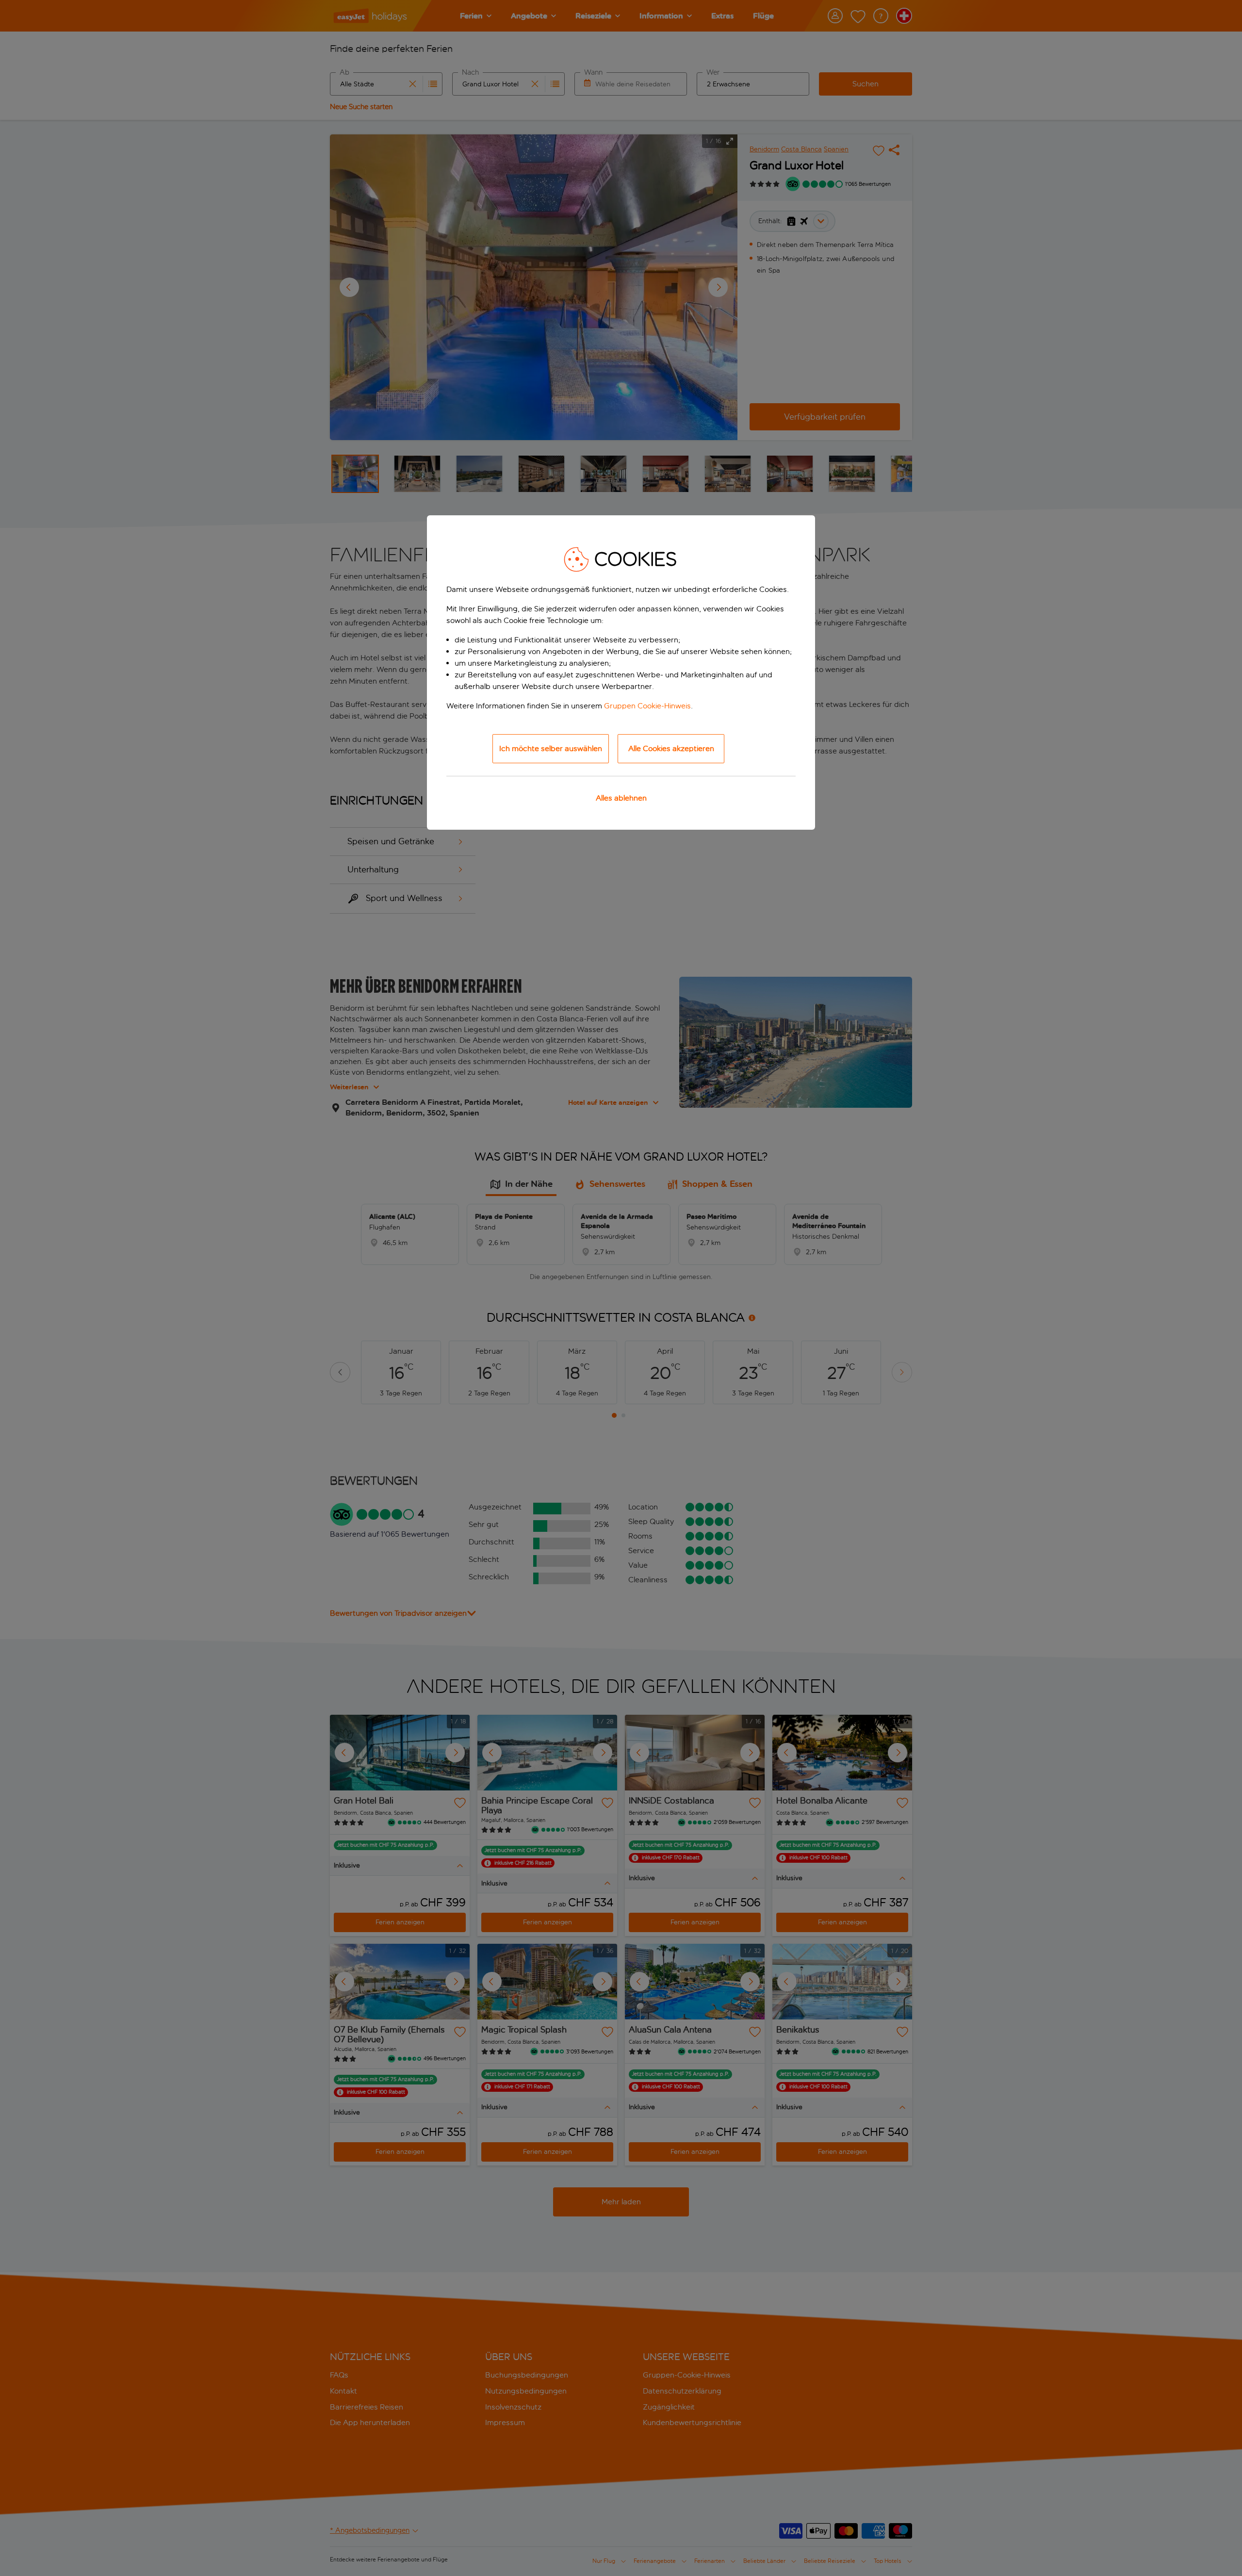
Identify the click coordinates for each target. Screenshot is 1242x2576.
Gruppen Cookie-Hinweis (647, 706)
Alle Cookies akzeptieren (671, 748)
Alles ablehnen (621, 798)
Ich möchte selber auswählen (551, 748)
